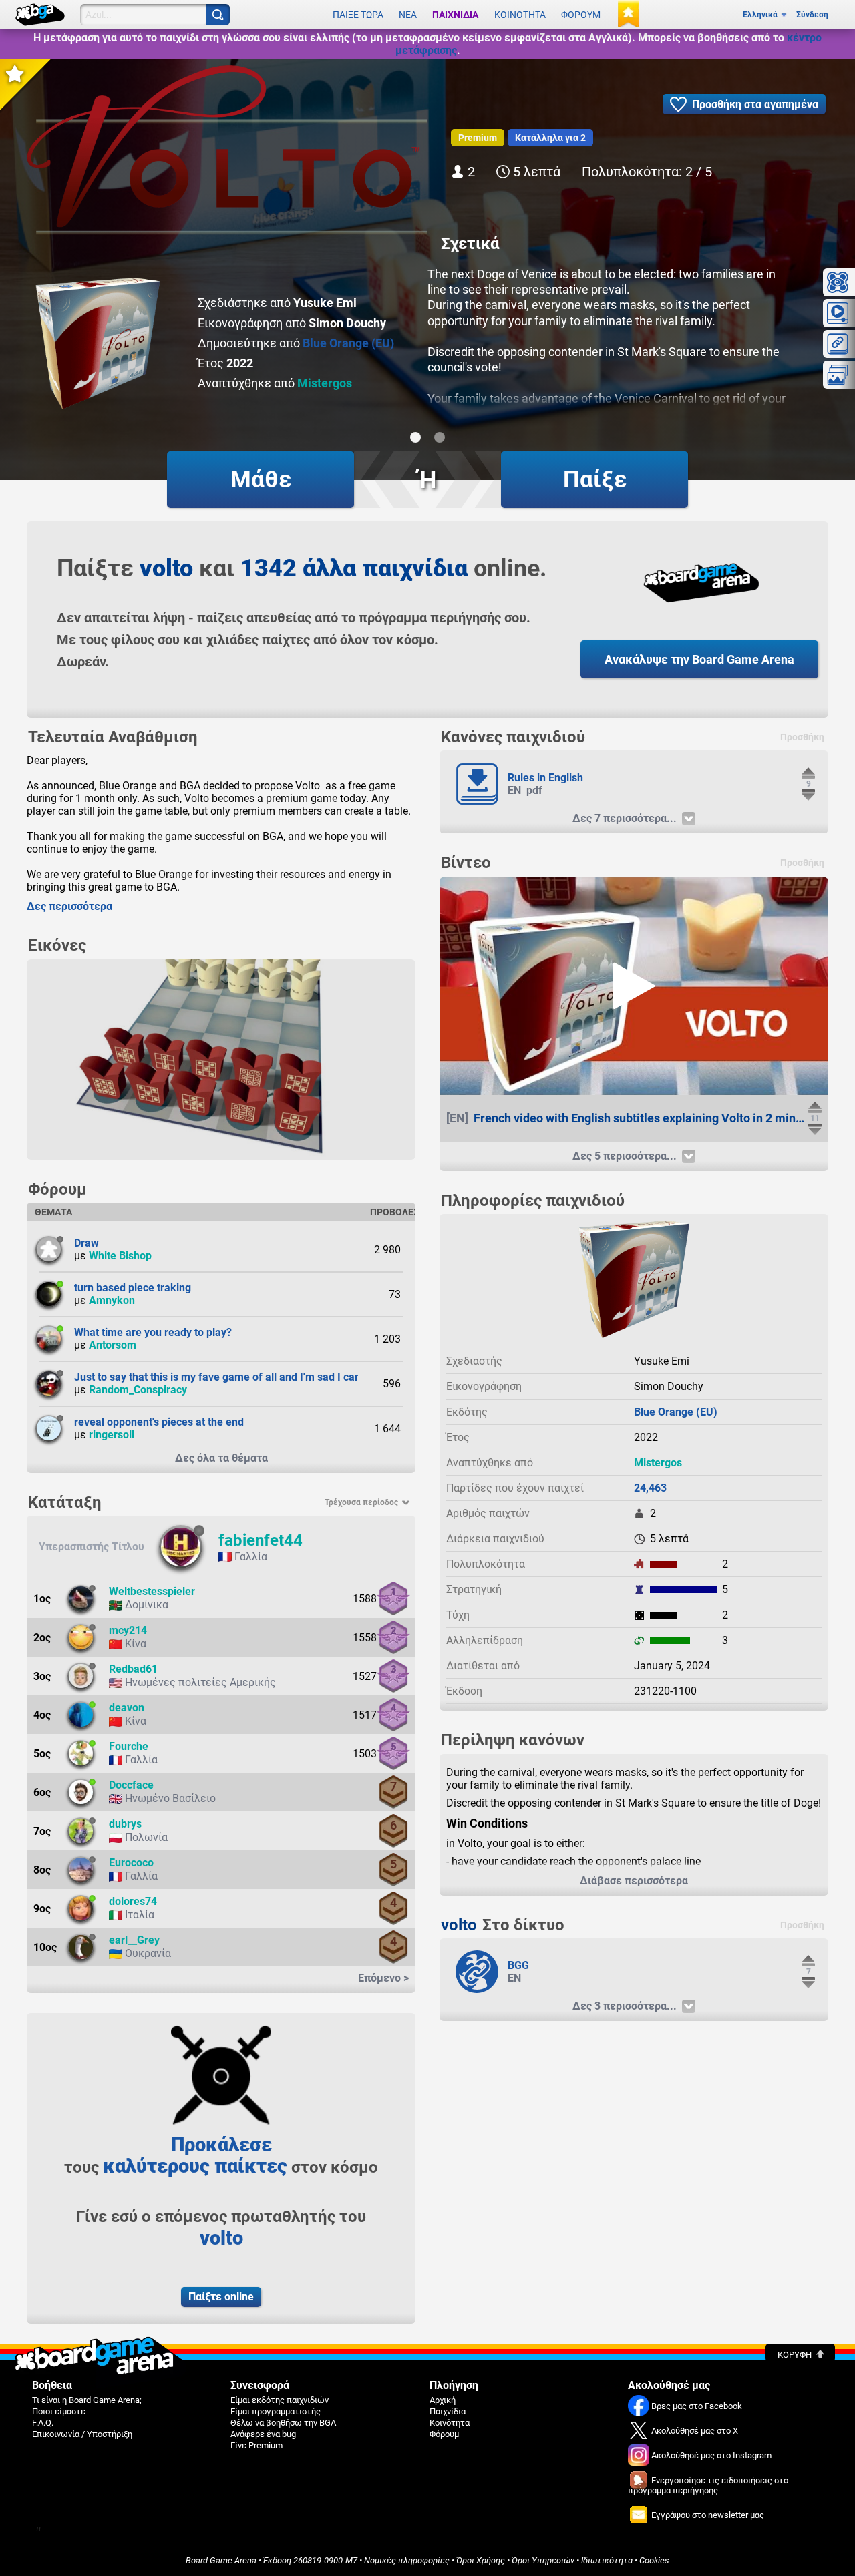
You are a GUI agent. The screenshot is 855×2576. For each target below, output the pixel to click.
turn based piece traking (133, 1288)
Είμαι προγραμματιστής (276, 2411)
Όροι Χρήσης (481, 2560)
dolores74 (133, 1901)
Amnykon (112, 1300)
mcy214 (128, 1630)
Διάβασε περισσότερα (634, 1881)
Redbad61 (133, 1669)
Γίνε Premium (256, 2445)
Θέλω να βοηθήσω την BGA (283, 2423)
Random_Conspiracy (138, 1390)
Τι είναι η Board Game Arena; (87, 2400)
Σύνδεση (812, 15)
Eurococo (131, 1863)
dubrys (125, 1824)
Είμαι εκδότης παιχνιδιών (280, 2400)
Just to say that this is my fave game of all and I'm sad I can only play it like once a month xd (296, 1377)
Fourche (129, 1746)
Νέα (408, 15)
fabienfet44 (261, 1540)
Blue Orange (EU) (348, 343)
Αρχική (443, 2400)
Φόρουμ (581, 15)
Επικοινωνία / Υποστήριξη (82, 2434)
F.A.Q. (43, 2423)
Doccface (131, 1785)
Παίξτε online (221, 2297)
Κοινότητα (520, 15)
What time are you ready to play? (153, 1332)
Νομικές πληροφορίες (407, 2560)
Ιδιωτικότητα (607, 2560)
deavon (127, 1708)
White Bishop (120, 1256)
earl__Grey (134, 1940)
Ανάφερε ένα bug (263, 2434)
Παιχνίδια (455, 15)
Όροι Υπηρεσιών (543, 2560)
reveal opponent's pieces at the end (159, 1422)
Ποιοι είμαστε (59, 2411)
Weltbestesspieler (152, 1591)
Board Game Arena (221, 2560)
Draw (87, 1243)
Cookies (654, 2560)
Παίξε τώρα (358, 15)
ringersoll (112, 1435)
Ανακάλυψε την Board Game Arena (699, 659)
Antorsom (113, 1345)
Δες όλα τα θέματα (221, 1458)
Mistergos (325, 383)
